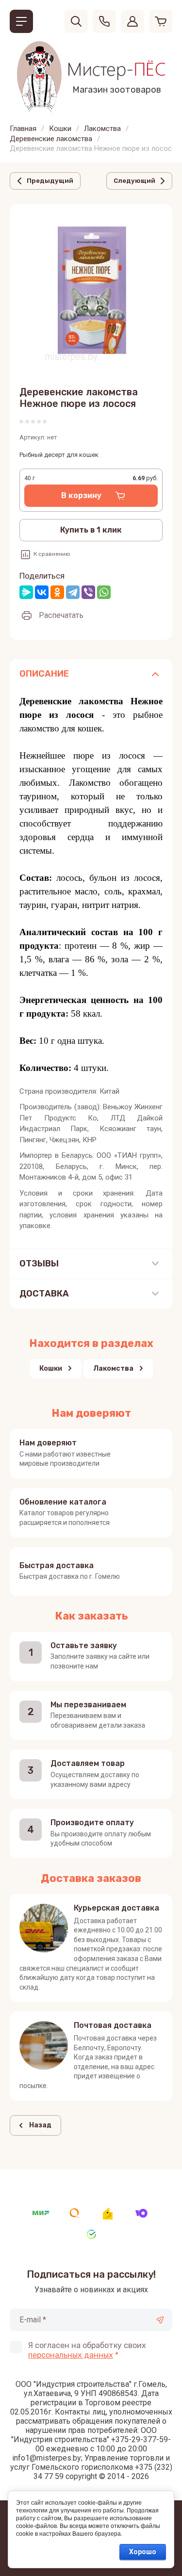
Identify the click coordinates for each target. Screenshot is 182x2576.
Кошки (60, 129)
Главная (23, 129)
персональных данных (71, 2355)
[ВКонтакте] (42, 592)
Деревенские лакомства (51, 139)
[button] (21, 21)
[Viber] (88, 592)
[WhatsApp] (104, 592)
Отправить (160, 2320)
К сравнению (52, 554)
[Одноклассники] (57, 592)
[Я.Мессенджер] (26, 592)
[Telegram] (73, 592)
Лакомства (102, 129)
